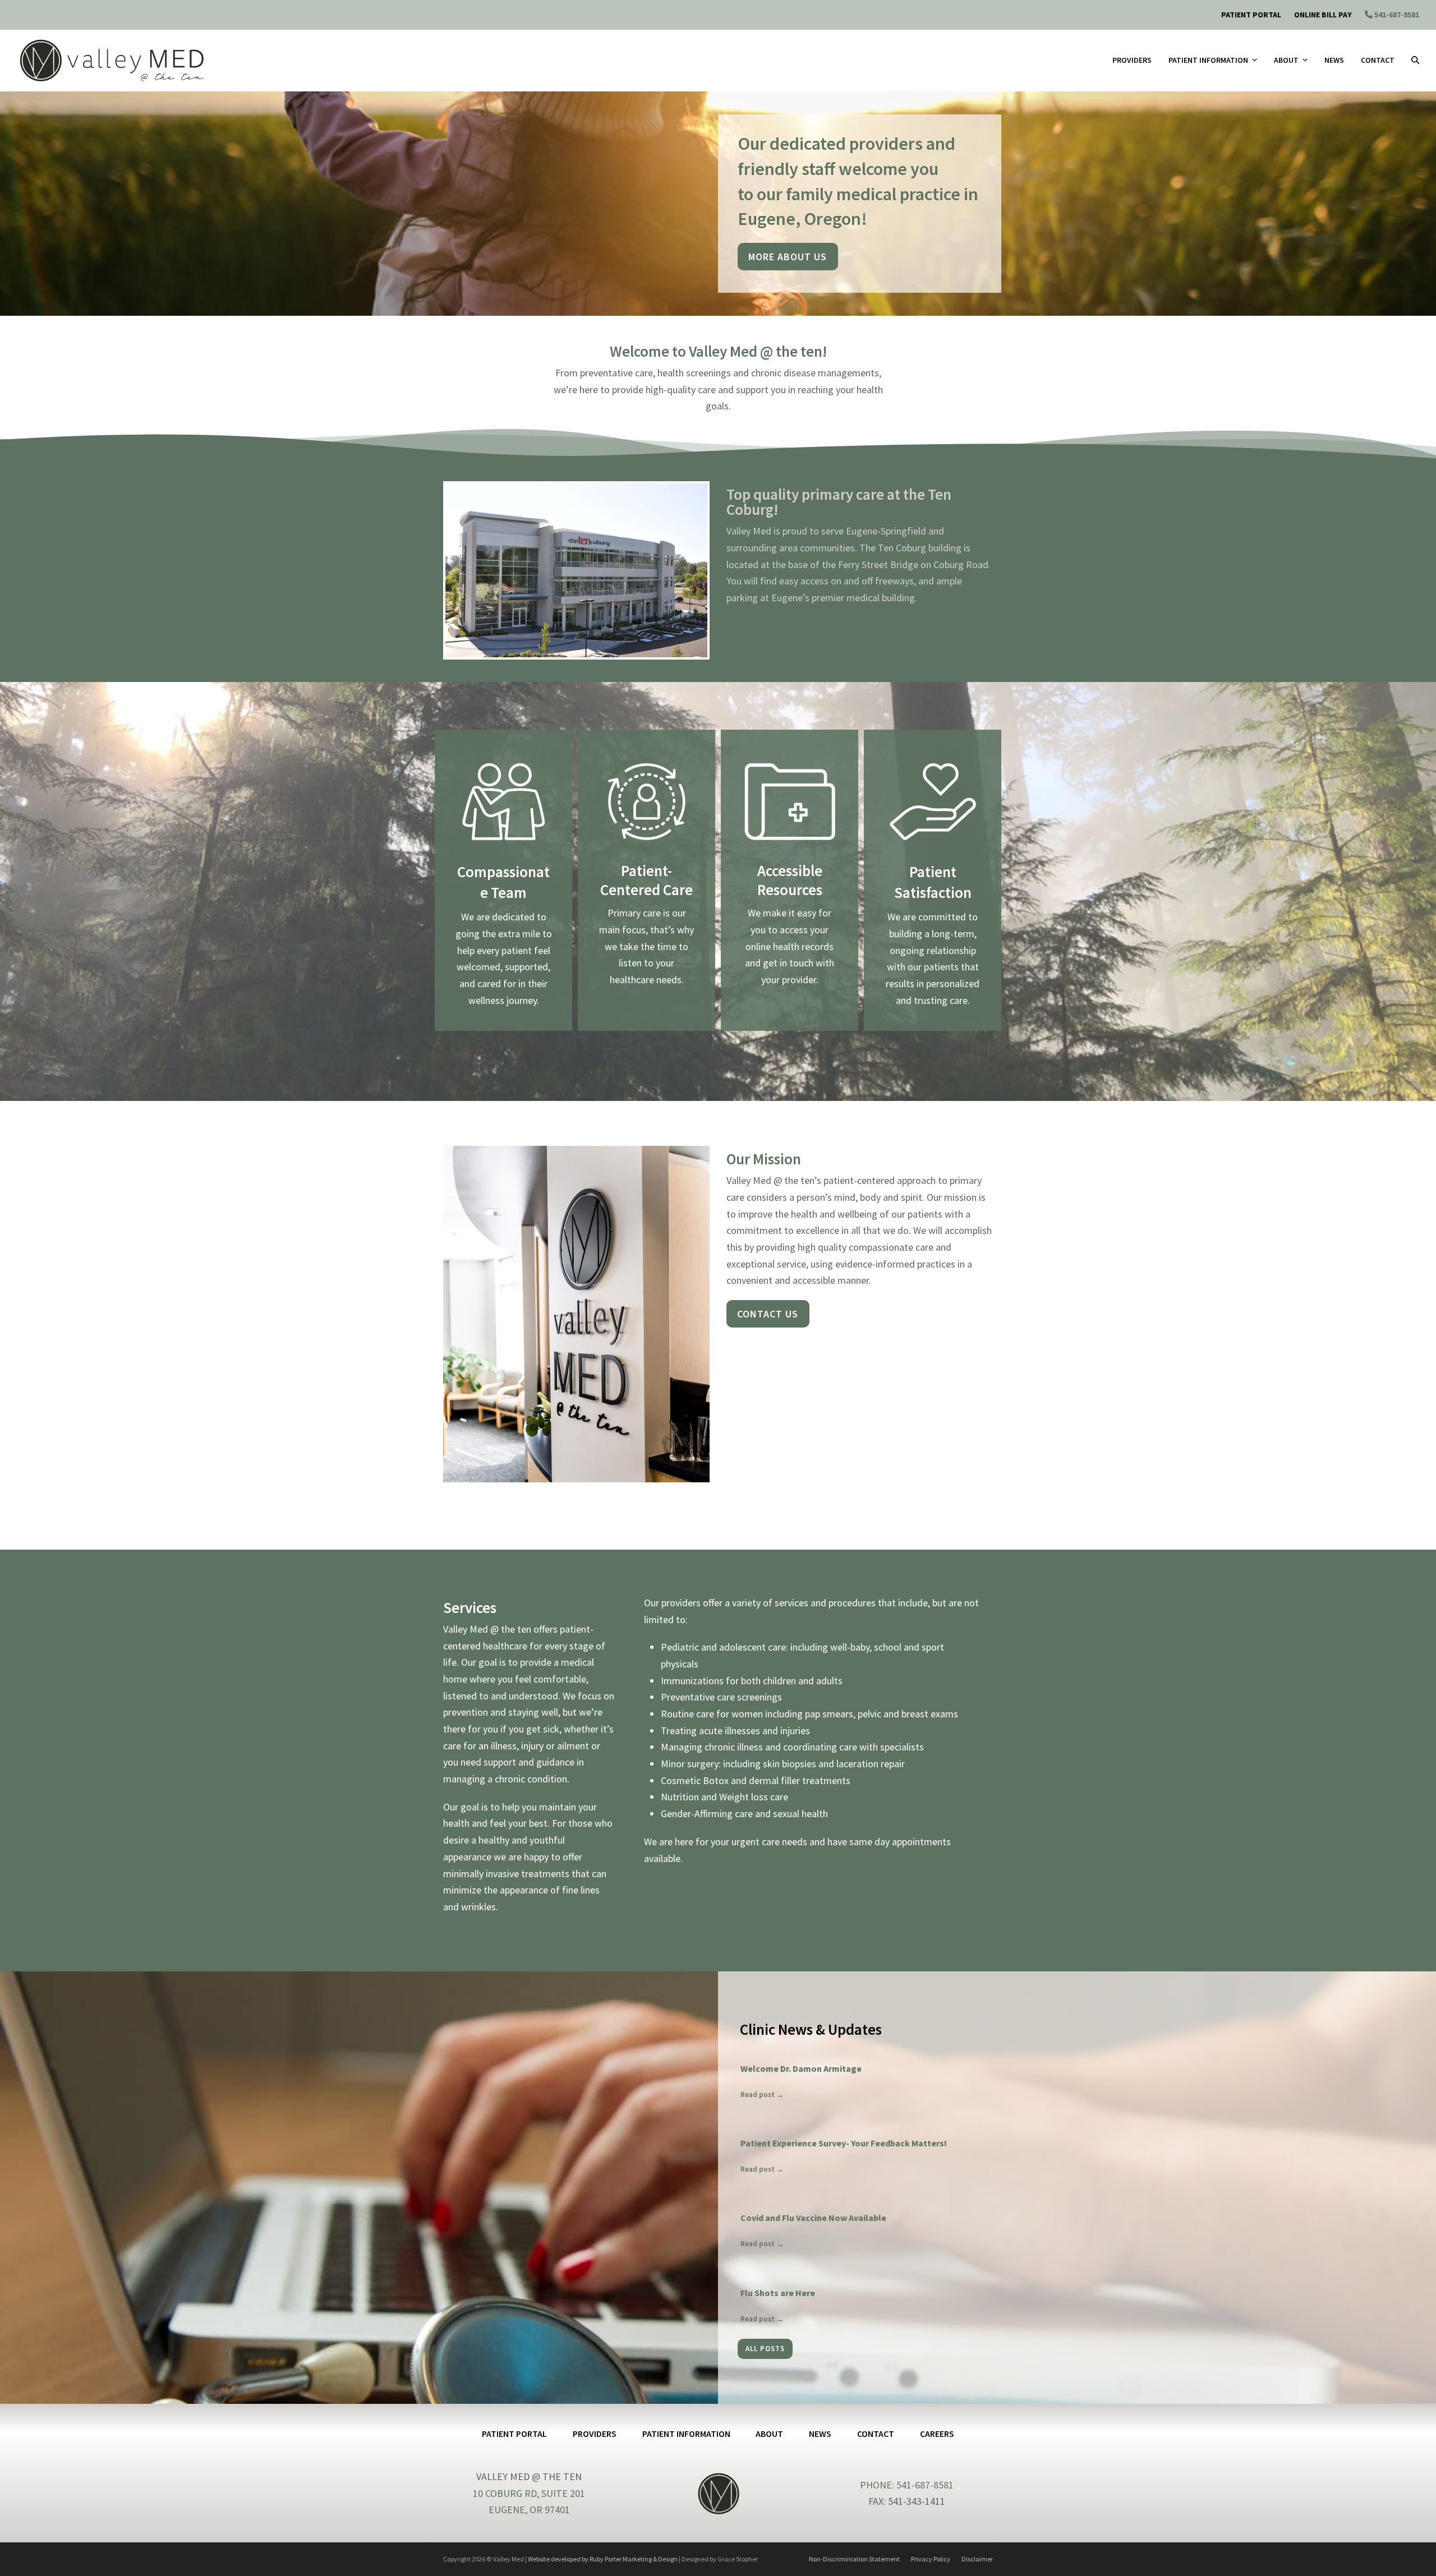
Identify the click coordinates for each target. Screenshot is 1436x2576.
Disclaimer (977, 2559)
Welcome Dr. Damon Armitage (801, 2068)
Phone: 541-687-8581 (907, 2485)
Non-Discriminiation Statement (854, 2559)
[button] (1415, 61)
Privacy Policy (931, 2559)
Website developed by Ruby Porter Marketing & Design (603, 2559)
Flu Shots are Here (778, 2293)
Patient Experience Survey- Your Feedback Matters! (844, 2143)
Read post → (762, 2095)
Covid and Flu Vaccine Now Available (813, 2218)
